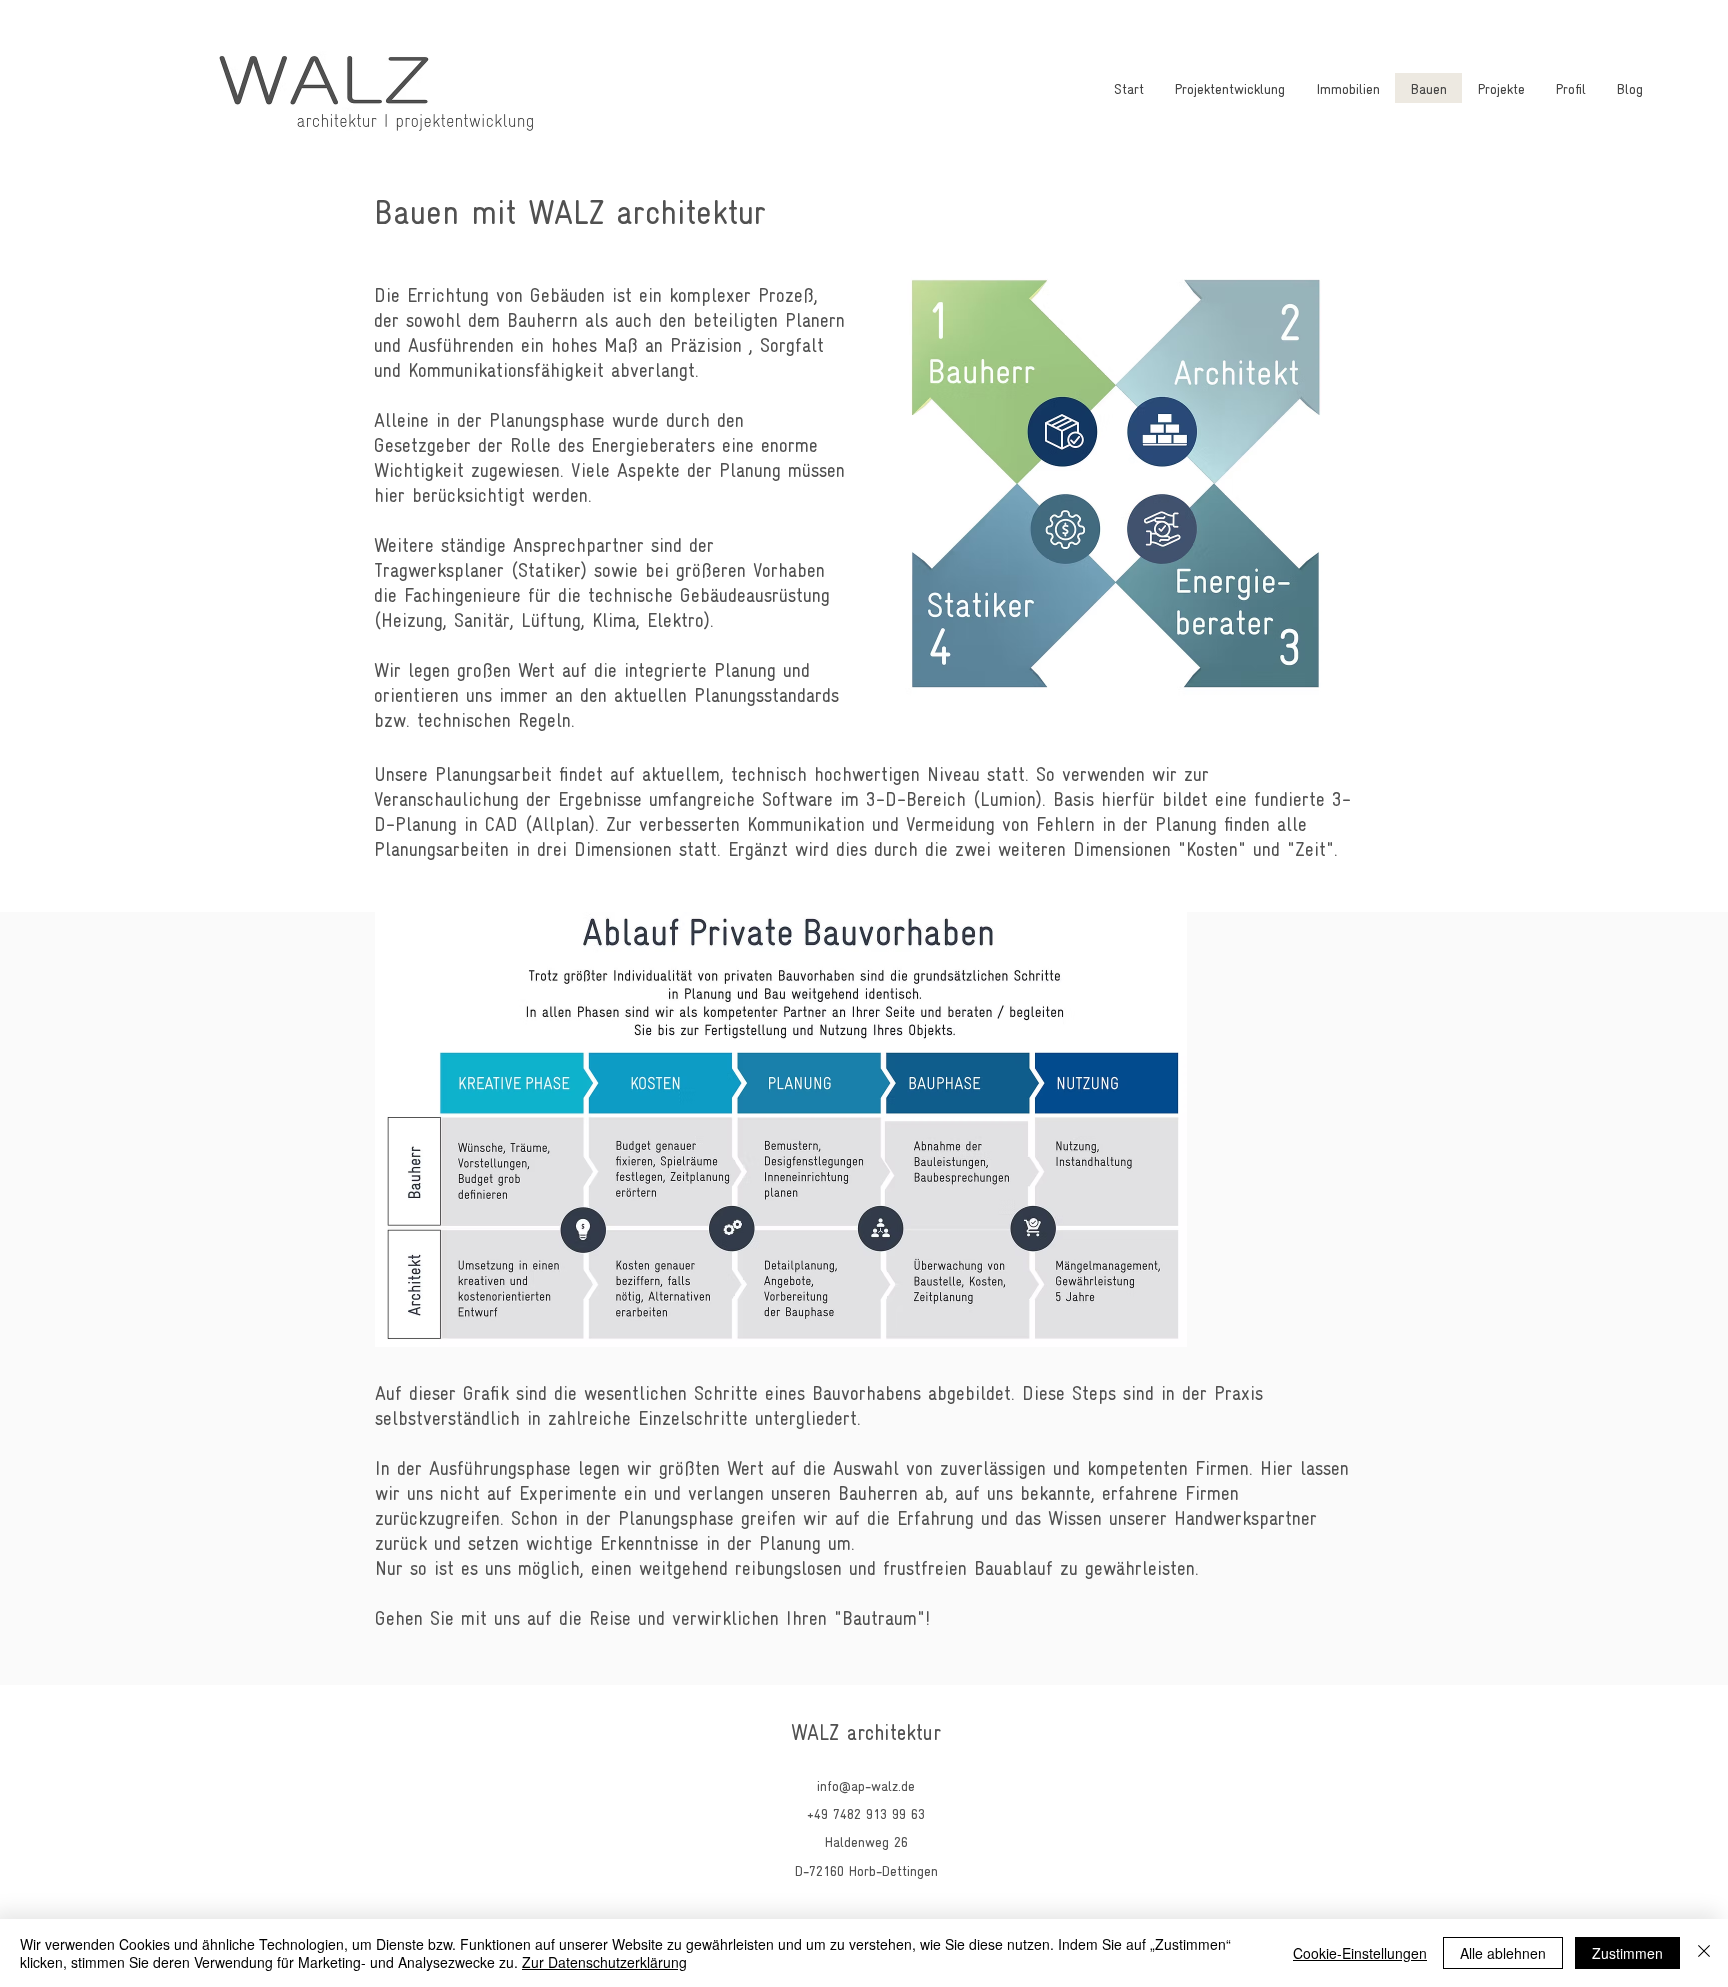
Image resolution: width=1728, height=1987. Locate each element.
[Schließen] (1704, 1953)
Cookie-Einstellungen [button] (1360, 1953)
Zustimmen (1627, 1953)
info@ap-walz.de (866, 1785)
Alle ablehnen (1503, 1953)
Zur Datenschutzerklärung (604, 1962)
